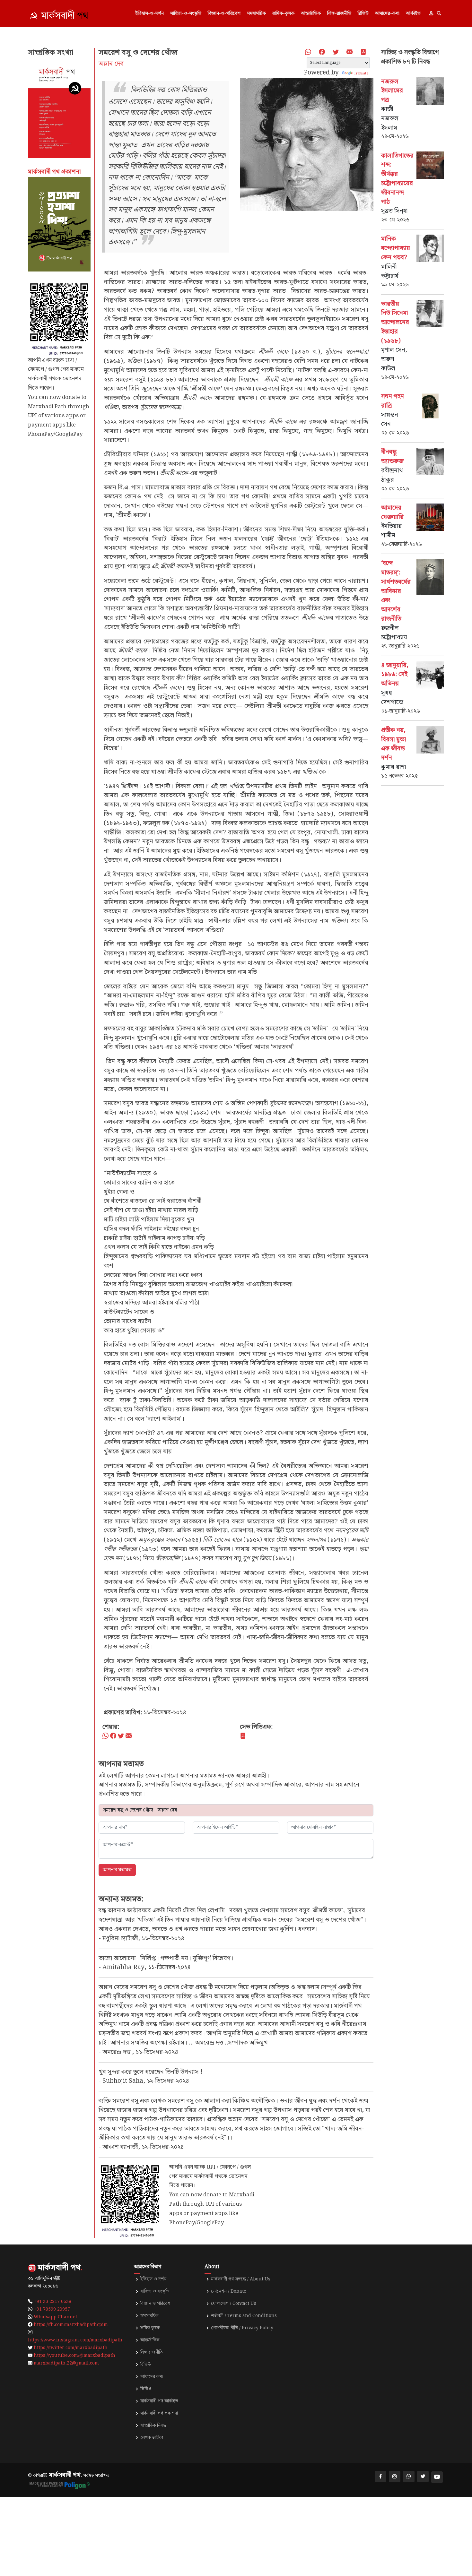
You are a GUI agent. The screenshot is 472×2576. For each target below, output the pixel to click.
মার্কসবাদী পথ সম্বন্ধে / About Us (241, 2279)
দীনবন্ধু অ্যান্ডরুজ (392, 457)
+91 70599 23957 (52, 2309)
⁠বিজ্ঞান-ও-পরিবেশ (224, 13)
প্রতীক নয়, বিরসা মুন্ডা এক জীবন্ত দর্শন (393, 744)
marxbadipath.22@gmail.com (66, 2363)
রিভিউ (363, 13)
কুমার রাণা (393, 767)
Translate (361, 73)
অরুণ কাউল (388, 364)
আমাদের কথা (152, 2377)
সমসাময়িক (256, 13)
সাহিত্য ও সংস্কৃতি (155, 2291)
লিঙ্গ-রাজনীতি (339, 13)
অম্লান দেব (111, 64)
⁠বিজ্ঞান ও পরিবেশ (155, 2304)
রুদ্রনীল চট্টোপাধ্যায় (394, 633)
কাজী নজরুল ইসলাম (390, 119)
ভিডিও (146, 2389)
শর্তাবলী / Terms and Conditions (244, 2316)
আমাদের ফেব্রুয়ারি (392, 513)
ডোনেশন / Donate (229, 2291)
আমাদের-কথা (387, 13)
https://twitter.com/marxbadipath (71, 2348)
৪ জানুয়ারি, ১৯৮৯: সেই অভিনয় (395, 675)
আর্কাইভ (413, 13)
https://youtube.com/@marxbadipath (74, 2356)
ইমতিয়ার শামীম (391, 531)
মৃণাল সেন (393, 350)
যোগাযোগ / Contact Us (234, 2304)
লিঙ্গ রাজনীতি (152, 2352)
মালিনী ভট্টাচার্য (390, 271)
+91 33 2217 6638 (52, 2302)
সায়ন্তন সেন (390, 420)
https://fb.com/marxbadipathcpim (71, 2325)
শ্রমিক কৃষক (150, 2328)
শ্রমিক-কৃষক (283, 13)
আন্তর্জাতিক (311, 13)
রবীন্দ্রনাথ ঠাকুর (392, 475)
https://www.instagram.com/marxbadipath (75, 2340)
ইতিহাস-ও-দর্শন (149, 13)
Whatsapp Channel (55, 2317)
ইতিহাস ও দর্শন (153, 2279)
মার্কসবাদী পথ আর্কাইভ (159, 2401)
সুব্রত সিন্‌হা (394, 211)
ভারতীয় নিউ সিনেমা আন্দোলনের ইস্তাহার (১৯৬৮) (395, 323)
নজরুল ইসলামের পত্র (392, 91)
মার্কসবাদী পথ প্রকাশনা (159, 2413)
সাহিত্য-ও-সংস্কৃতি (186, 13)
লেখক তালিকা (152, 2438)
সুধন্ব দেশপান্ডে (392, 698)
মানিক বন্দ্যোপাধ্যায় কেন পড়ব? (396, 248)
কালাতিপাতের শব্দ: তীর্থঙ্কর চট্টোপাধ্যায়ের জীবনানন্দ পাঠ (397, 179)
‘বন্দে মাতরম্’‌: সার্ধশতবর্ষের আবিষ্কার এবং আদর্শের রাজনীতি (396, 591)
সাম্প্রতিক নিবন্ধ (153, 2425)
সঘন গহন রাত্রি (393, 401)
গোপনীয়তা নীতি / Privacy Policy (242, 2328)
